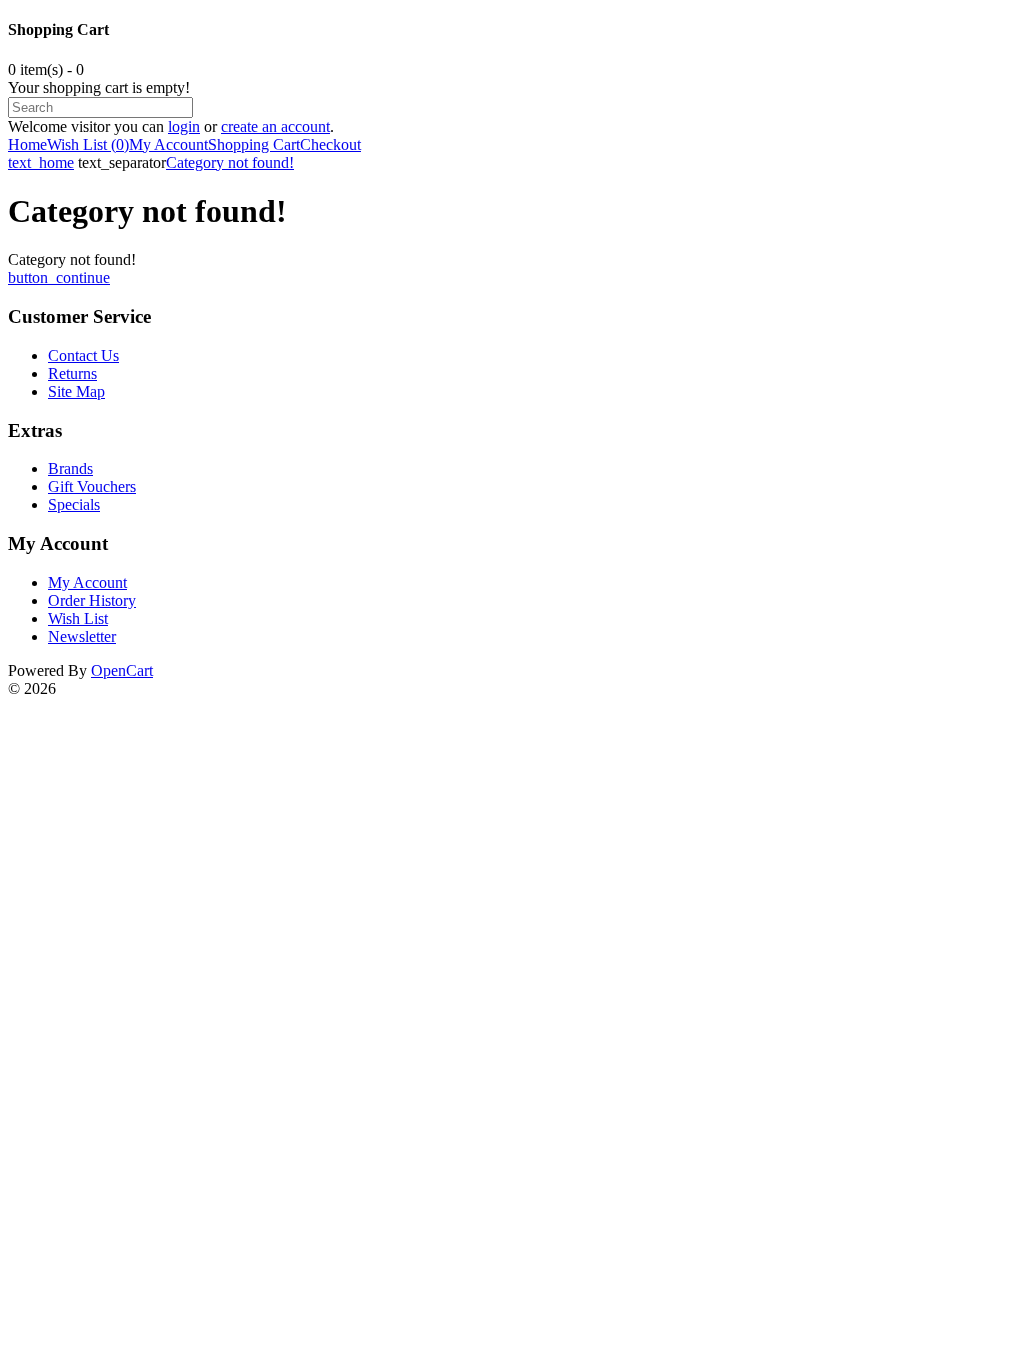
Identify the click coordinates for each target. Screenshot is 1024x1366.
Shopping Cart (254, 144)
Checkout (330, 144)
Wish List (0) (88, 144)
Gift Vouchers (92, 486)
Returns (72, 373)
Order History (92, 600)
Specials (74, 504)
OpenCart (122, 670)
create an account (275, 126)
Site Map (76, 391)
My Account (168, 144)
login (184, 126)
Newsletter (82, 636)
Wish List (78, 618)
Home (27, 144)
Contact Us (83, 355)
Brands (70, 468)
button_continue (59, 277)
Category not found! (230, 162)
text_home (41, 162)
